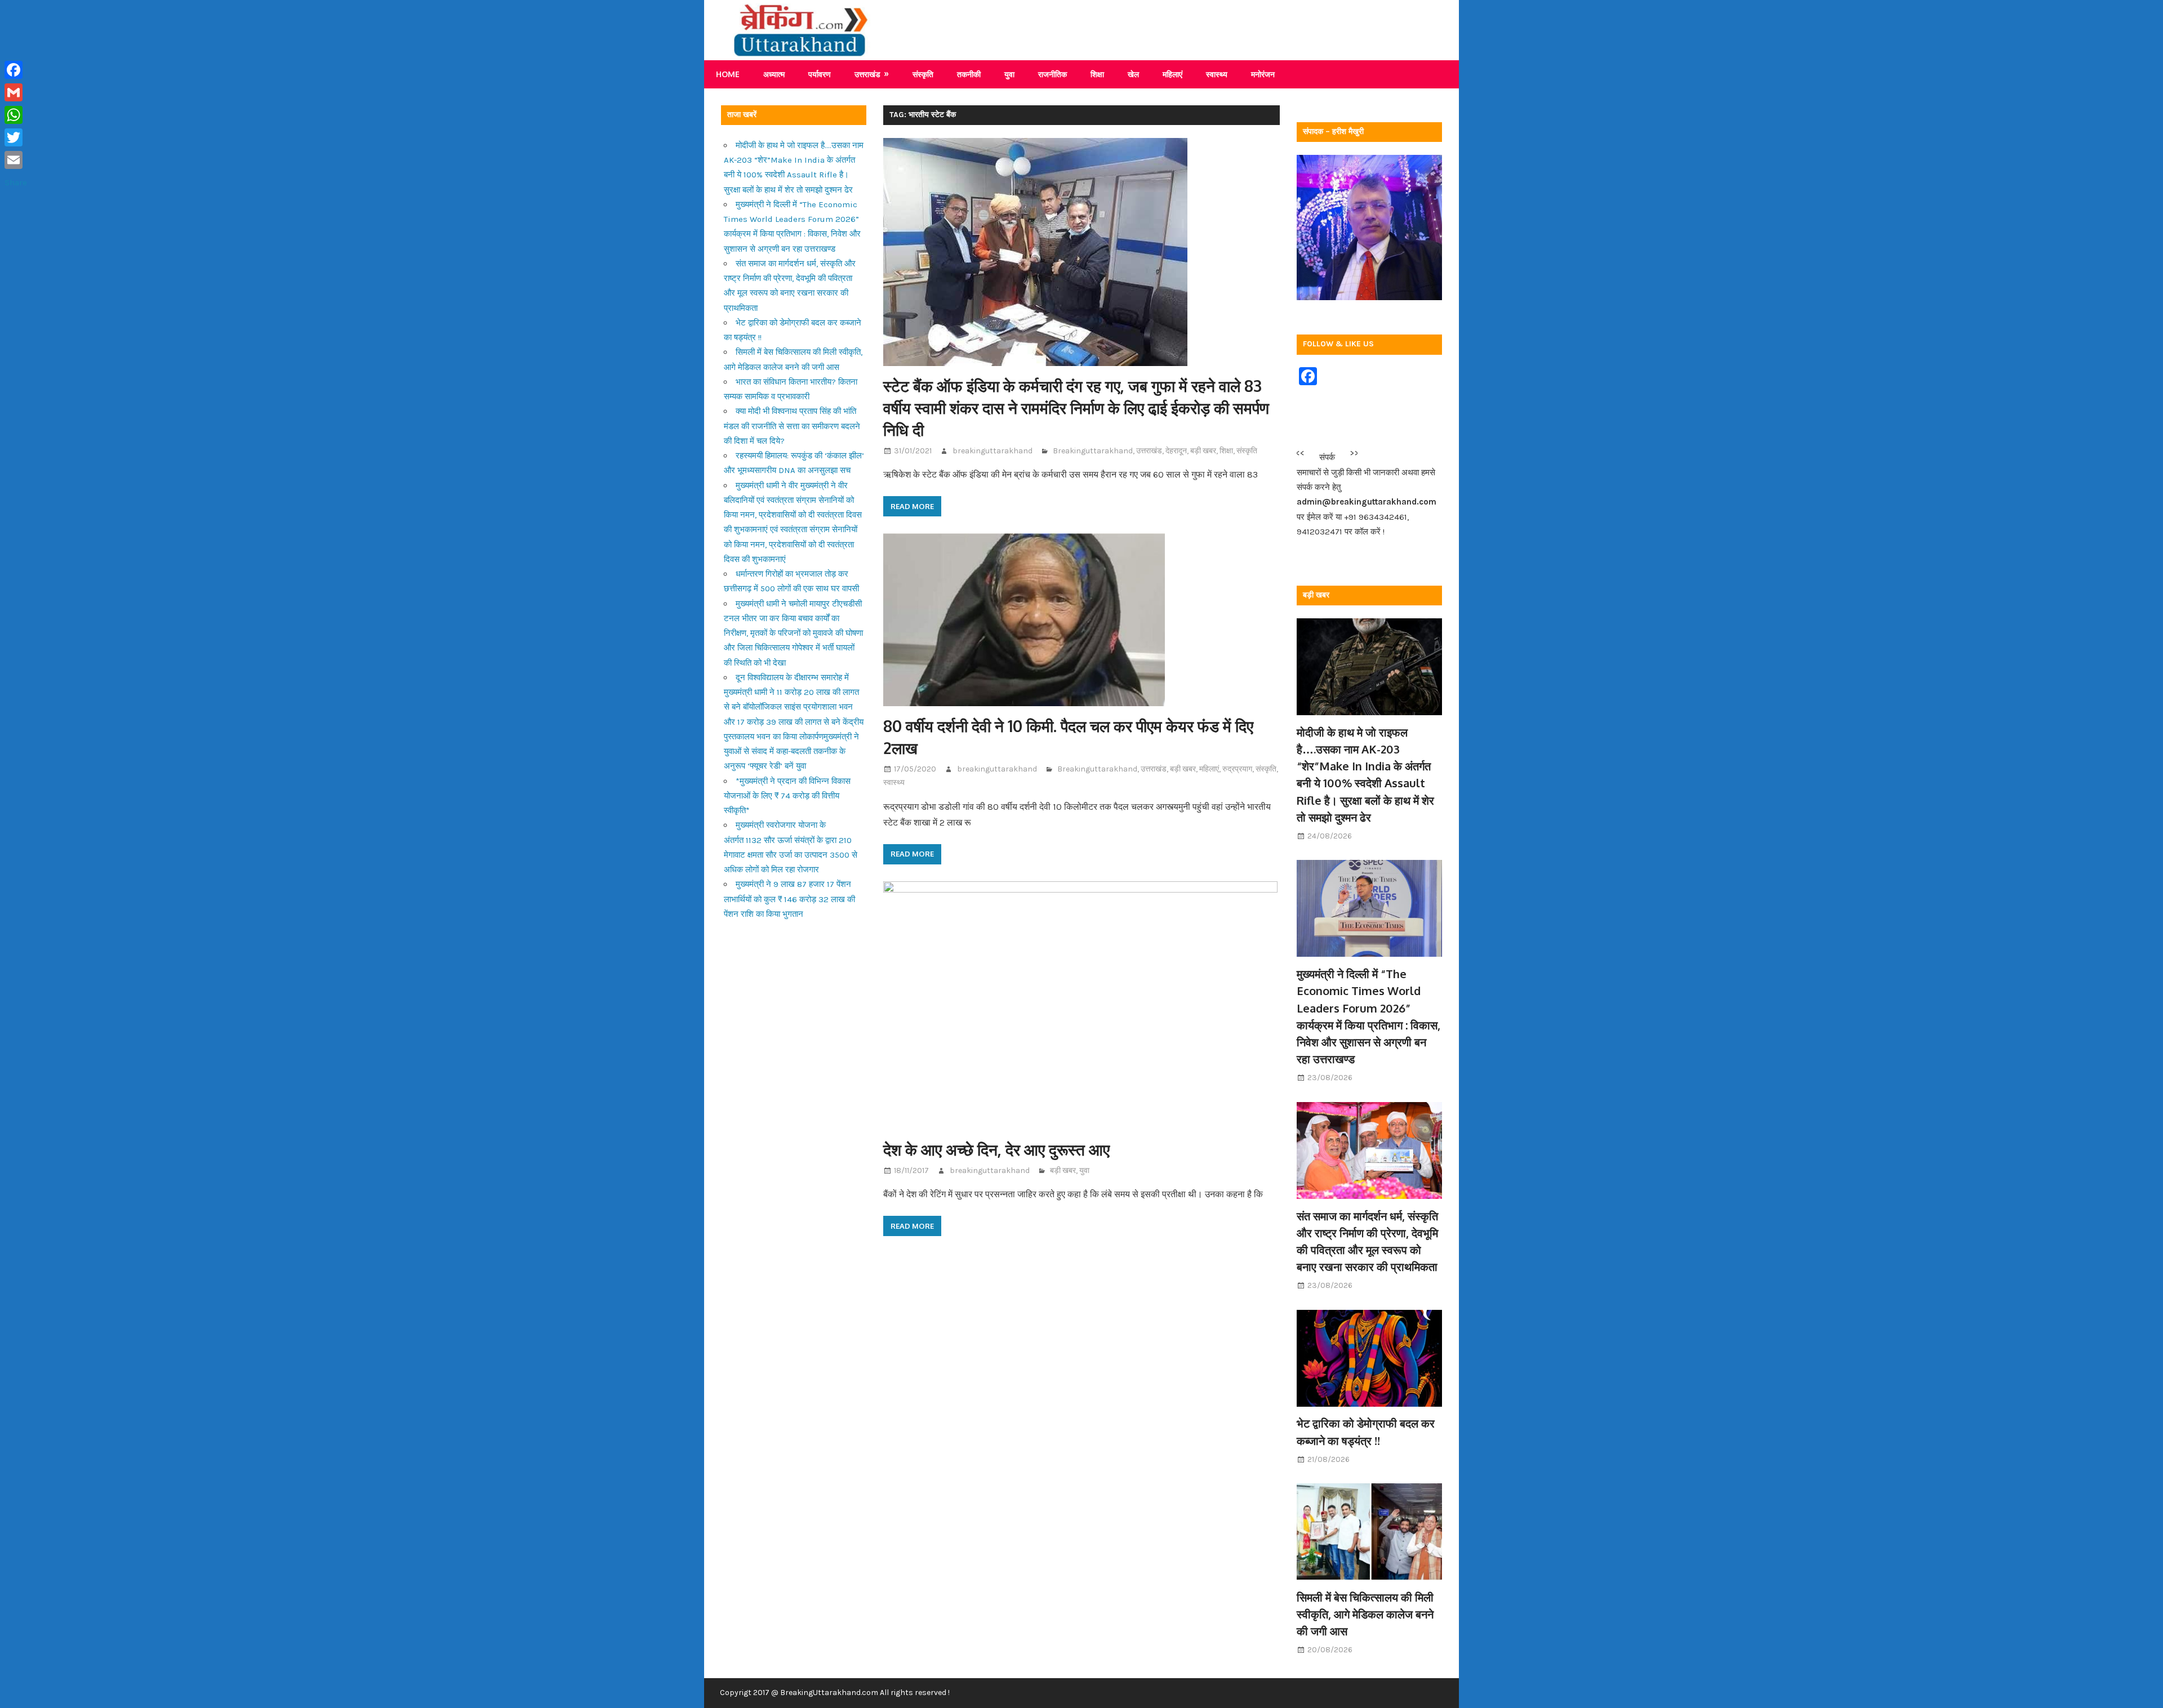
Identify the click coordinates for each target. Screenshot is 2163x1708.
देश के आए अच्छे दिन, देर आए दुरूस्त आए (996, 1149)
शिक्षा (1097, 74)
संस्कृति (923, 74)
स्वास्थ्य (1217, 74)
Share (16, 182)
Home (728, 74)
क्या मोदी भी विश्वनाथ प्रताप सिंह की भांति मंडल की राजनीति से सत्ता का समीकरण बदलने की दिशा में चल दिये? (792, 426)
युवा (1009, 74)
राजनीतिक (1052, 74)
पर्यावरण (820, 74)
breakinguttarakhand (993, 451)
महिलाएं (1172, 74)
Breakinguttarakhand (1093, 451)
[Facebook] (16, 70)
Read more (912, 506)
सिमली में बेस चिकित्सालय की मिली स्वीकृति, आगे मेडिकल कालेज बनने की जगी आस (1365, 1614)
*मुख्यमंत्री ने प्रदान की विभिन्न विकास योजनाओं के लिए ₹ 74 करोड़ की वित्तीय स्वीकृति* (787, 796)
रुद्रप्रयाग (1237, 769)
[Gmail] (16, 92)
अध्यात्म (774, 74)
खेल (1133, 74)
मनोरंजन (1263, 74)
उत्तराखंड (867, 74)
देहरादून (1176, 451)
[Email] (16, 160)
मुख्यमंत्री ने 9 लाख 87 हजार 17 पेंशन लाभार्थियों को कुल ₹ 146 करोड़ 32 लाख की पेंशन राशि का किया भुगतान (789, 899)
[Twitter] (16, 137)
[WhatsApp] (16, 115)
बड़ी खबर (1203, 451)
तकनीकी (969, 74)
